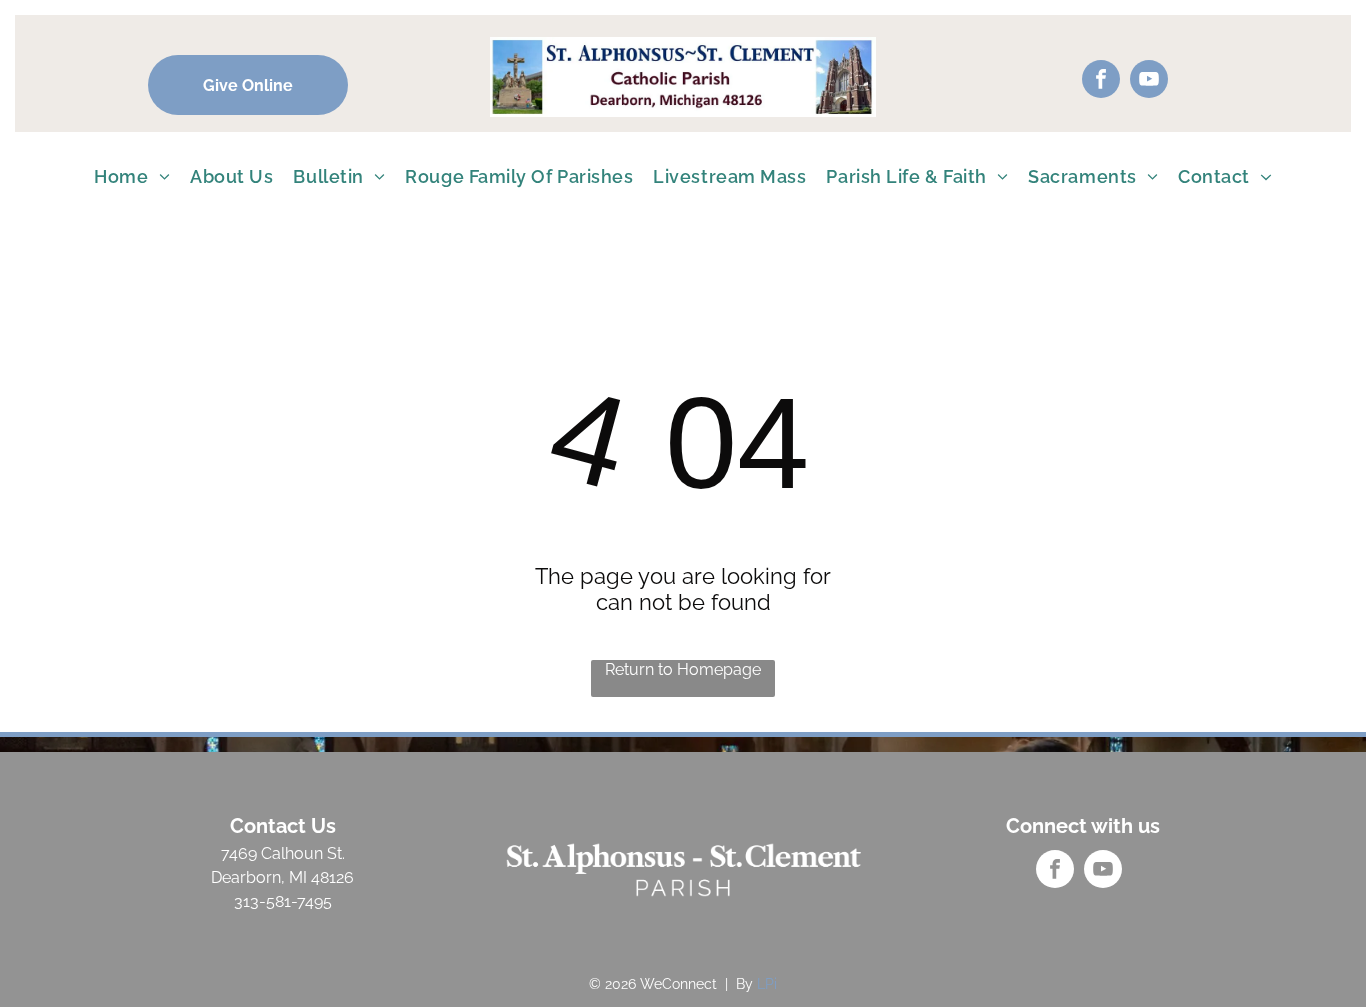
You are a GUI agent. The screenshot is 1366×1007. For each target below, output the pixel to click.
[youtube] (1149, 81)
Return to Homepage (683, 669)
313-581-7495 (283, 901)
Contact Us (283, 826)
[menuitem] (132, 176)
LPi (767, 984)
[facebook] (1101, 81)
